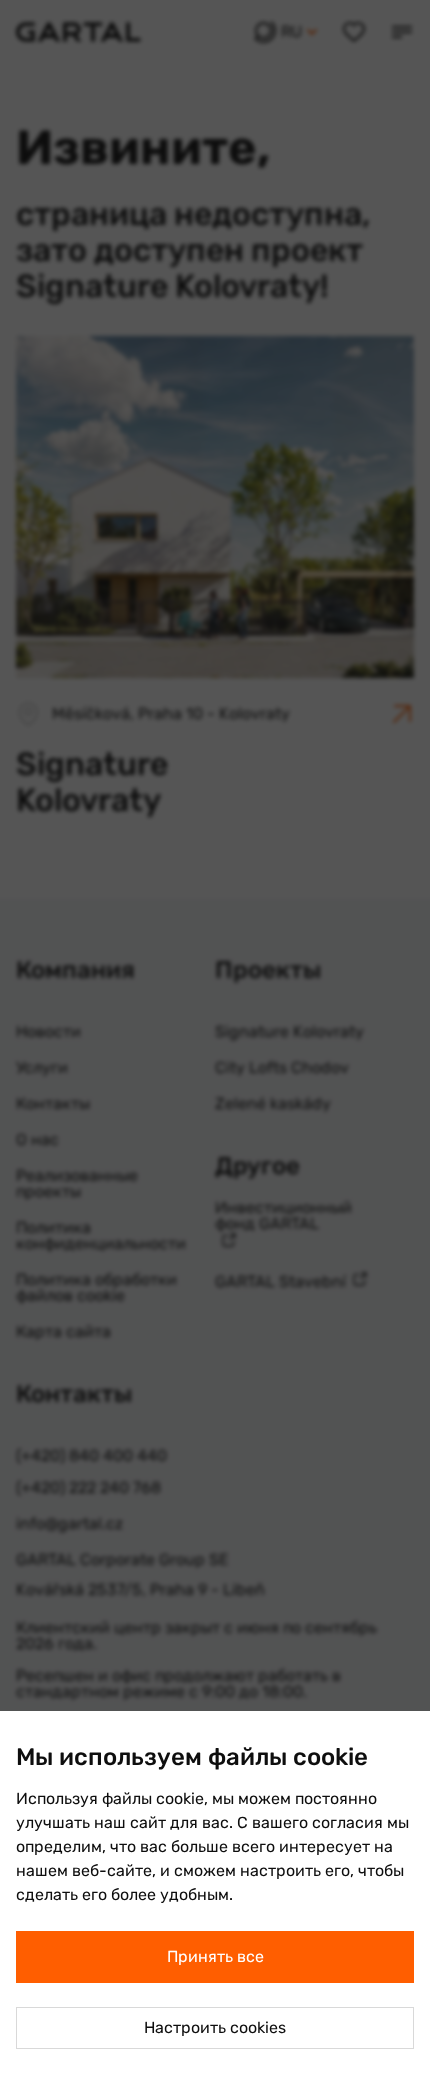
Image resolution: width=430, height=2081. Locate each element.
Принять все (215, 1956)
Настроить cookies (215, 2027)
